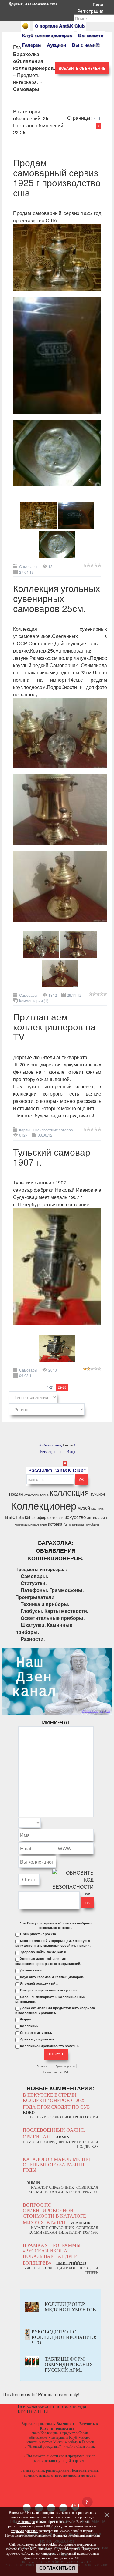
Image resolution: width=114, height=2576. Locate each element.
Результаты (44, 2067)
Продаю (16, 1494)
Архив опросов (65, 2067)
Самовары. (29, 566)
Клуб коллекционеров (47, 35)
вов (60, 1518)
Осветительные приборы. (53, 1618)
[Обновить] (86, 1823)
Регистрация (92, 11)
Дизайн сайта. (32, 1970)
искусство (75, 1517)
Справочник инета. (36, 2033)
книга (44, 1494)
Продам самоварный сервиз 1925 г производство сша (57, 177)
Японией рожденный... (39, 1983)
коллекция (69, 1492)
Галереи (31, 45)
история (55, 1524)
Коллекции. (30, 2026)
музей (84, 1508)
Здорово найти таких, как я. (43, 1952)
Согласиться (57, 2568)
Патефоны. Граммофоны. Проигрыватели (49, 1594)
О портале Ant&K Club (60, 26)
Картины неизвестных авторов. (46, 1130)
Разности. (33, 1639)
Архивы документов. (38, 2039)
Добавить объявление (82, 68)
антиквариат (98, 1517)
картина (97, 1508)
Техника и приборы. (45, 1604)
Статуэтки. (34, 1583)
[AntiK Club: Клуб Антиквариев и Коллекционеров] (25, 26)
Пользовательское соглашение (28, 2535)
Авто (67, 1524)
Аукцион (56, 45)
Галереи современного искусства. (49, 1990)
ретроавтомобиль (86, 1524)
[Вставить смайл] (92, 1823)
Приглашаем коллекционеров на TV (54, 1027)
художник (32, 1494)
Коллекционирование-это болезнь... (51, 2046)
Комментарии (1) (34, 1001)
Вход (99, 4)
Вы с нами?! (86, 45)
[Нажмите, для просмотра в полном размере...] (57, 295)
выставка (18, 1516)
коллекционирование (31, 1524)
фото (52, 1517)
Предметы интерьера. (27, 79)
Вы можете (91, 35)
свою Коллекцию (45, 2433)
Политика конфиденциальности (76, 2535)
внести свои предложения (69, 2456)
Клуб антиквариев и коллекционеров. (52, 1977)
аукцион (98, 1494)
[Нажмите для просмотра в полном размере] (38, 527)
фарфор (39, 1517)
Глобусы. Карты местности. (54, 1611)
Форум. (26, 2019)
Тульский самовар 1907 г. (52, 1157)
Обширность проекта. (38, 1934)
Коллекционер (44, 1505)
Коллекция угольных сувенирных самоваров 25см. (57, 598)
